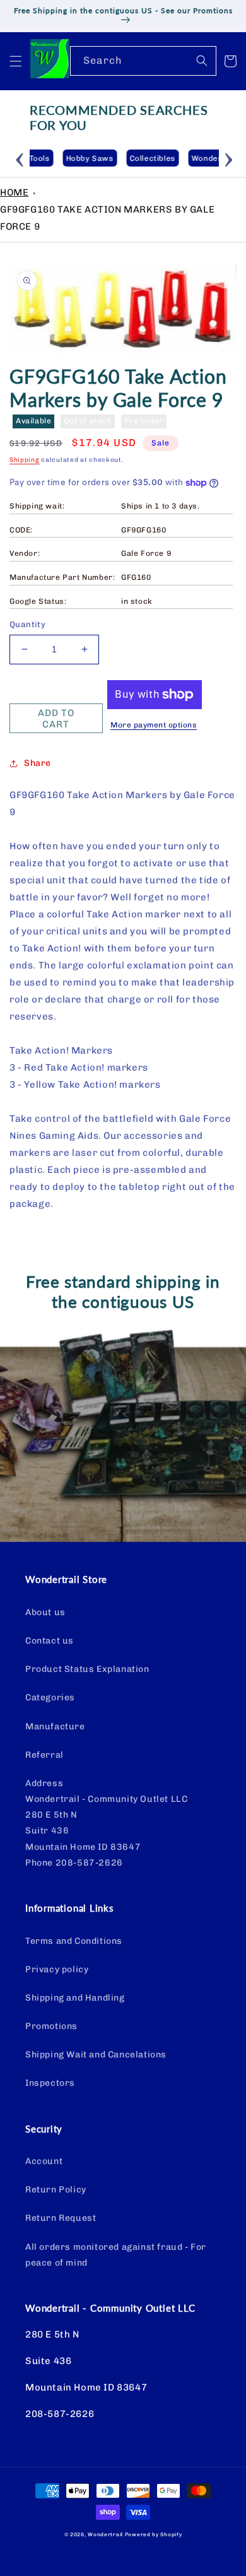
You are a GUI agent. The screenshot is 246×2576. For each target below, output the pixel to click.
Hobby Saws (57, 158)
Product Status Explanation (87, 1669)
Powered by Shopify (154, 2534)
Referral (44, 1755)
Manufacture (55, 1726)
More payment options (154, 725)
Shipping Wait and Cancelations (96, 2055)
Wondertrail (105, 2534)
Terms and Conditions (74, 1941)
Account (44, 2161)
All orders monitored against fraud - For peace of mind (116, 2255)
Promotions (51, 2026)
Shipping (25, 460)
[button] (16, 61)
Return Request (61, 2218)
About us (45, 1612)
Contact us (50, 1641)
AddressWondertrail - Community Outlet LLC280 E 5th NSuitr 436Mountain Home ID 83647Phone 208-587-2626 (106, 1823)
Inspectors (50, 2083)
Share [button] (38, 763)
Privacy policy (57, 1969)
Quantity (27, 624)
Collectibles (120, 158)
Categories (50, 1697)
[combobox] (143, 61)
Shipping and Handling (75, 1998)
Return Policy (56, 2190)
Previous (20, 158)
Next (228, 158)
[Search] (202, 61)
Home (14, 192)
